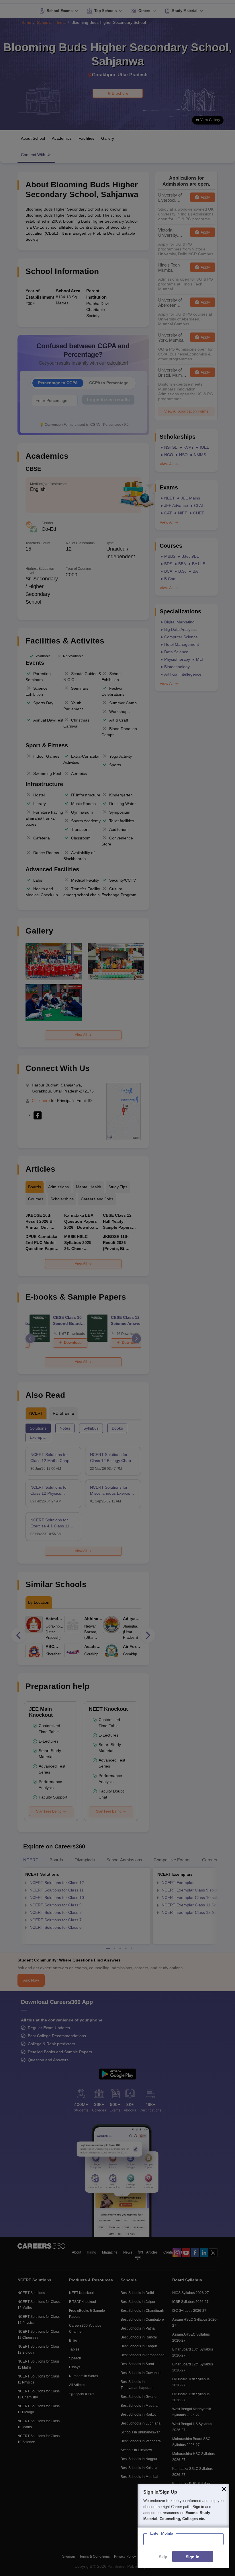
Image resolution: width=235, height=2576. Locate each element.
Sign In (193, 2557)
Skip (163, 2557)
